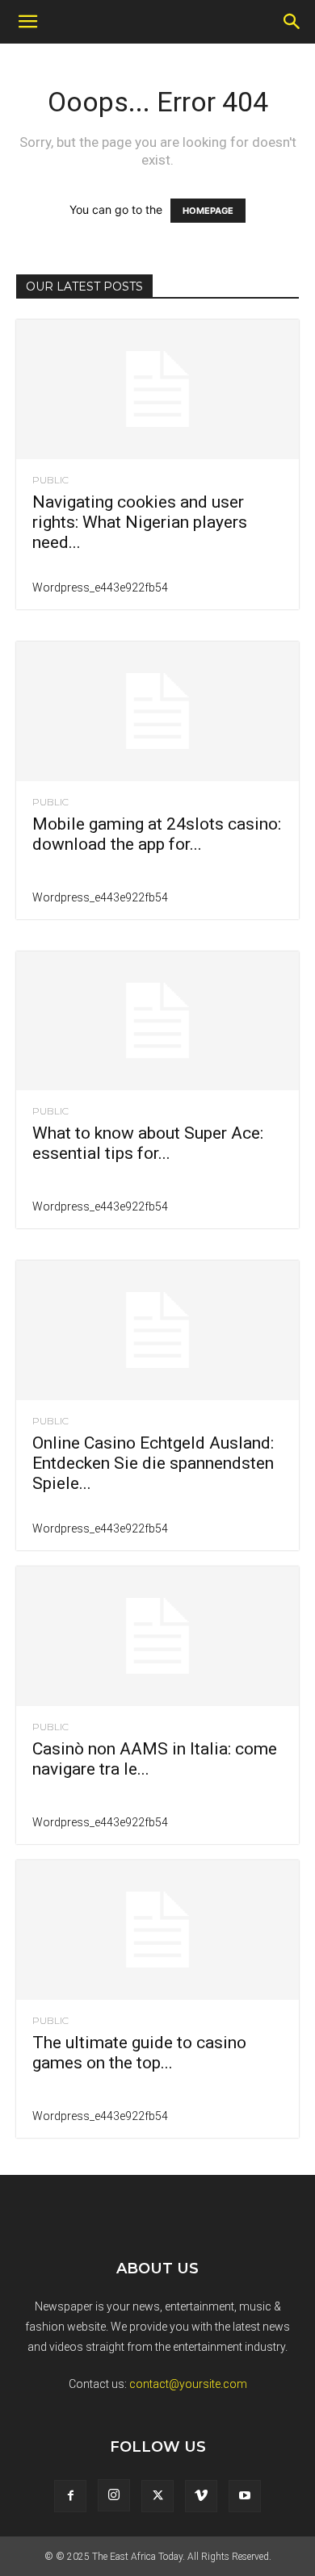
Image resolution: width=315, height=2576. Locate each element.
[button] (27, 22)
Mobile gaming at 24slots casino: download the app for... (157, 834)
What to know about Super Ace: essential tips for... (148, 1143)
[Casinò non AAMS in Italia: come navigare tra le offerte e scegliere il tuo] (157, 1636)
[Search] (292, 22)
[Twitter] (157, 2496)
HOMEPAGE (208, 211)
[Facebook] (70, 2496)
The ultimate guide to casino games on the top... (139, 2053)
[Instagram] (114, 2495)
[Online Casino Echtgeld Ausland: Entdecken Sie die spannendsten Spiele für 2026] (157, 1330)
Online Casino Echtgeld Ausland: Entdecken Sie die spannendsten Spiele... (153, 1463)
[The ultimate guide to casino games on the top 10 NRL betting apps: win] (157, 1930)
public (50, 480)
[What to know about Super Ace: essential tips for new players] (157, 1021)
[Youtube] (245, 2496)
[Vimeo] (201, 2496)
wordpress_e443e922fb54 (100, 588)
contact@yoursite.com (188, 2384)
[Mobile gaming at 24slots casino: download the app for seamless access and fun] (157, 711)
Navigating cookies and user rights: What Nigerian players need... (140, 522)
